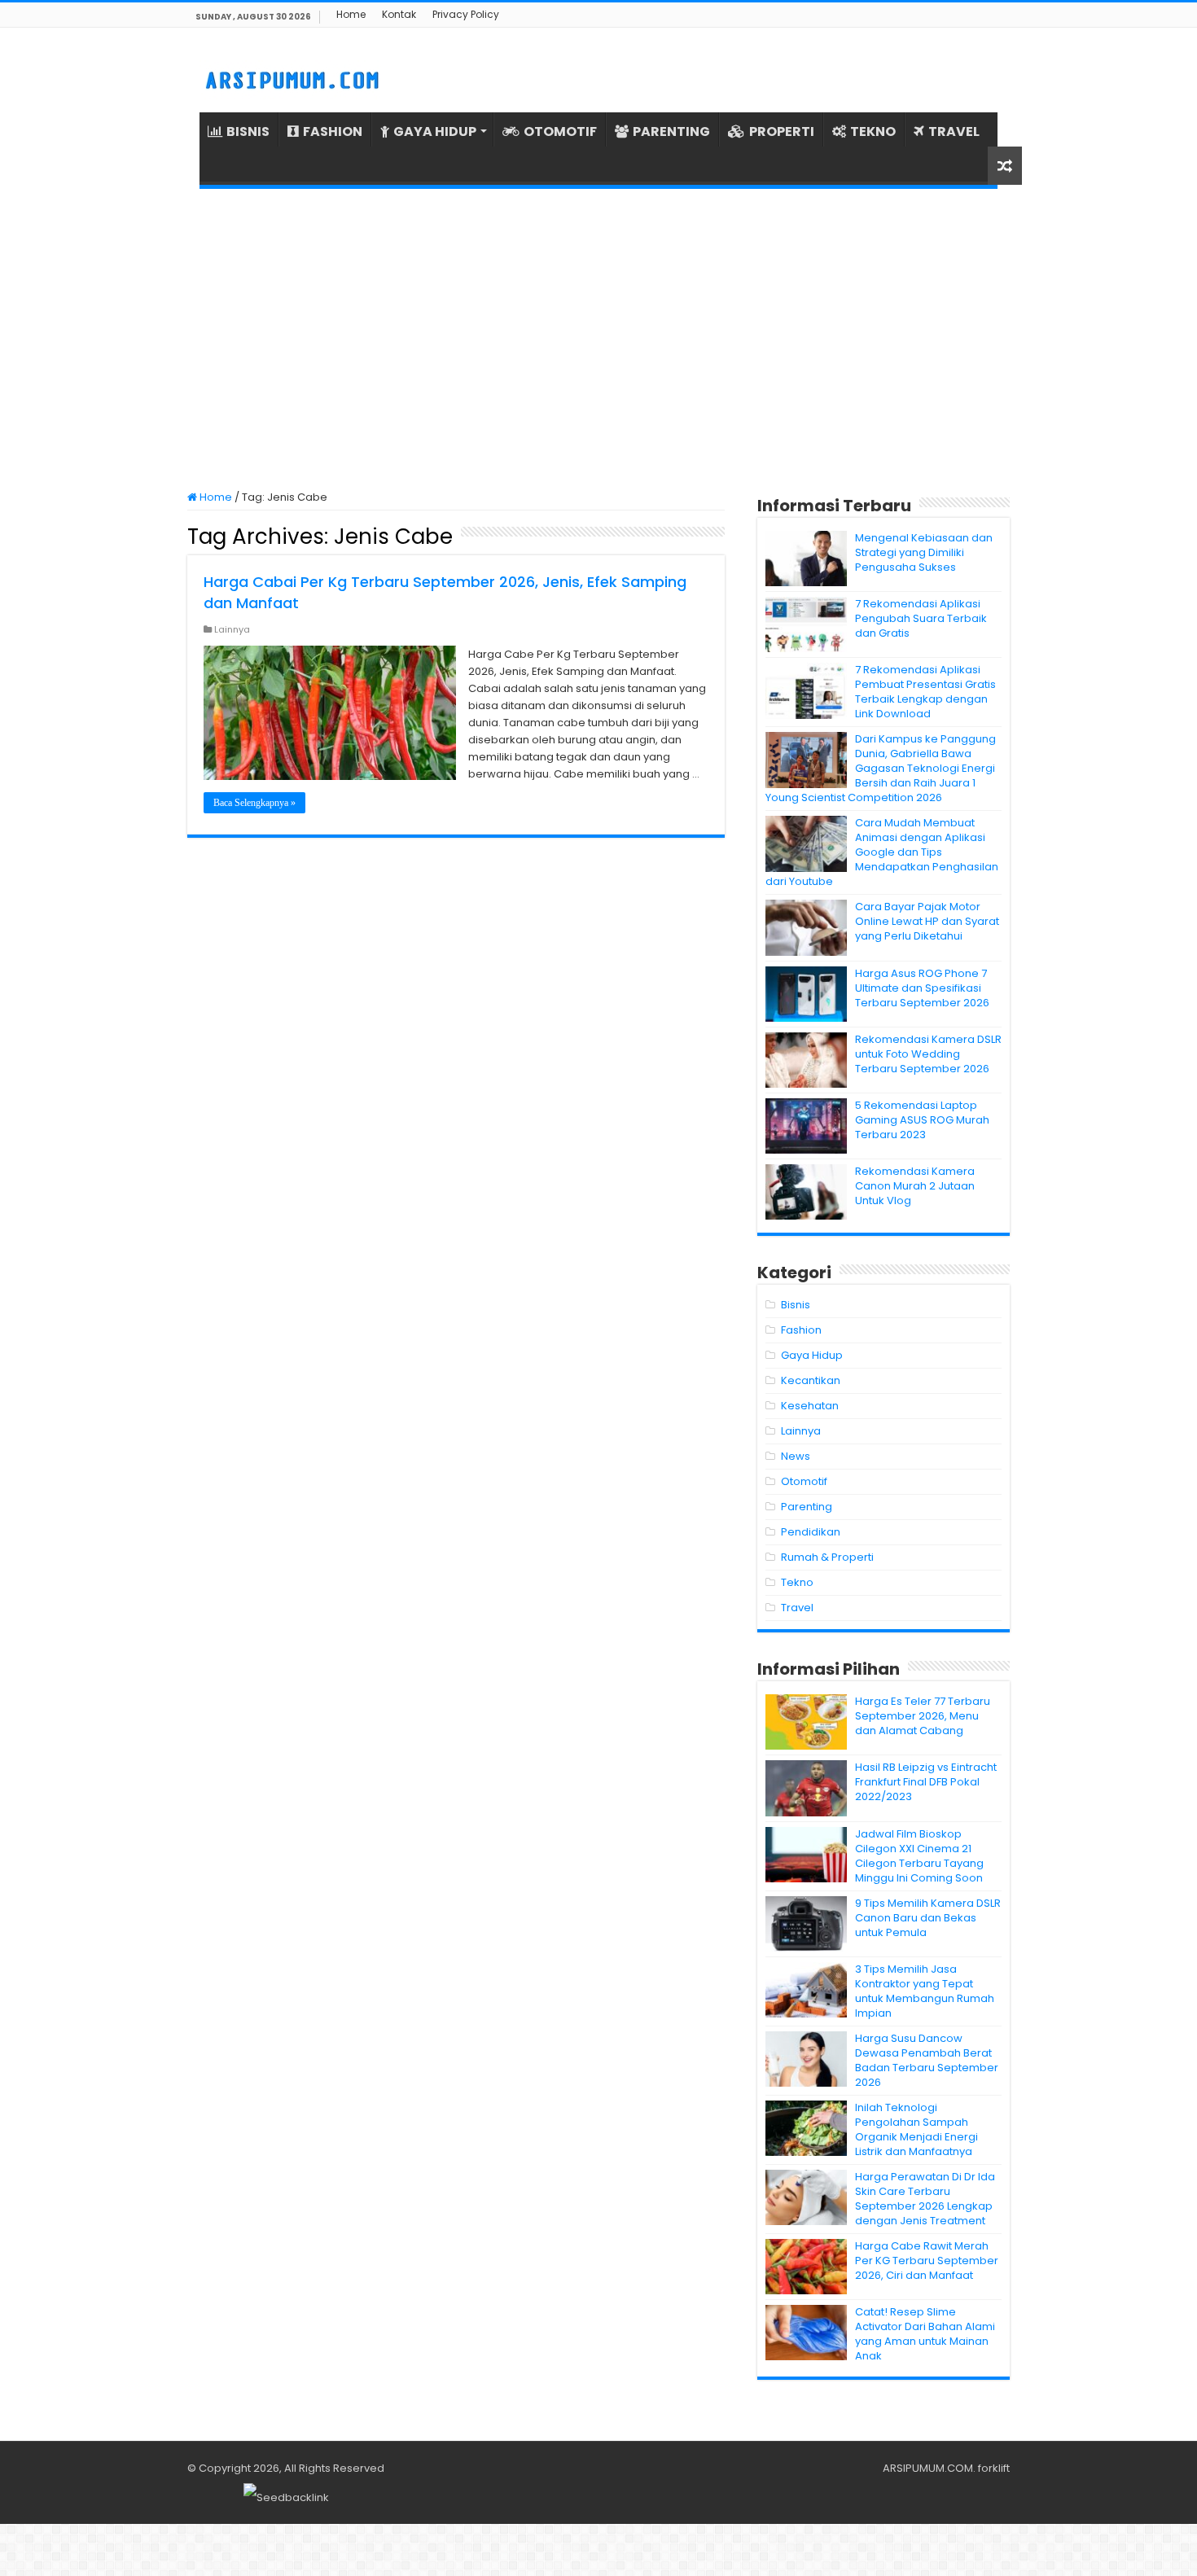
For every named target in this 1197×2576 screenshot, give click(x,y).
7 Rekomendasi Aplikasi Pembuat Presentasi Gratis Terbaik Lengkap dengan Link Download (925, 692)
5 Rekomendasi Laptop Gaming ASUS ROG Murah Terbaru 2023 (922, 1120)
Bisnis (796, 1305)
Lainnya (232, 629)
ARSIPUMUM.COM (928, 2468)
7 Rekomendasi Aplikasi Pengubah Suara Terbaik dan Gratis (921, 618)
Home (351, 14)
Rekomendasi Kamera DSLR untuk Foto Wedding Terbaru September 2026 (928, 1054)
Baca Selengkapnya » (254, 803)
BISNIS (248, 131)
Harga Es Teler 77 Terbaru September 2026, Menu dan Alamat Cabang (923, 1716)
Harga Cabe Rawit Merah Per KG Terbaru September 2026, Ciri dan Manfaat (927, 2261)
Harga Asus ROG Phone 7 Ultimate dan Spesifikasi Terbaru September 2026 (922, 988)
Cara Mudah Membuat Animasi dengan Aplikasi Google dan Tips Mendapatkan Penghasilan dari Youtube (882, 852)
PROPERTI (782, 131)
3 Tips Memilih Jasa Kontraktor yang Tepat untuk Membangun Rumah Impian (925, 1991)
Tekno (797, 1582)
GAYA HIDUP (435, 131)
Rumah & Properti (827, 1557)
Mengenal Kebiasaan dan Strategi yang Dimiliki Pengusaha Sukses (924, 552)
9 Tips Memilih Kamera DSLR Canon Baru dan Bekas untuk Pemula (928, 1918)
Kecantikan (811, 1380)
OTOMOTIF (560, 131)
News (796, 1456)
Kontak (399, 14)
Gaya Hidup (812, 1355)
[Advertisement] (598, 340)
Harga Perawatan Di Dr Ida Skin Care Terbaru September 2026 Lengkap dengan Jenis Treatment (925, 2199)
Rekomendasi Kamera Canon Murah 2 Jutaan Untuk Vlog (915, 1186)
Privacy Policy (466, 14)
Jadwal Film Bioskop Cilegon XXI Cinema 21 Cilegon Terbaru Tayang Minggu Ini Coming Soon (919, 1856)
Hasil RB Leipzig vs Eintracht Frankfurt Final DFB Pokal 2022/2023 (926, 1782)
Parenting (807, 1507)
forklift (994, 2468)
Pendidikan (811, 1532)
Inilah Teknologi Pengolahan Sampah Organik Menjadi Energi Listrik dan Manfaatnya (916, 2129)
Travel (797, 1608)
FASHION (333, 131)
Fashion (801, 1330)
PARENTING (671, 131)
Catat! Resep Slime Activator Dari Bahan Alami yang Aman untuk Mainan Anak (925, 2334)
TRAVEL (954, 131)
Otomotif (804, 1481)
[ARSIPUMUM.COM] (290, 78)
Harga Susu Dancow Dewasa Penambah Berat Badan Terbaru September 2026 (927, 2060)
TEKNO (873, 131)
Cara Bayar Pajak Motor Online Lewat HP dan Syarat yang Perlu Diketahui (927, 921)
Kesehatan (810, 1406)
